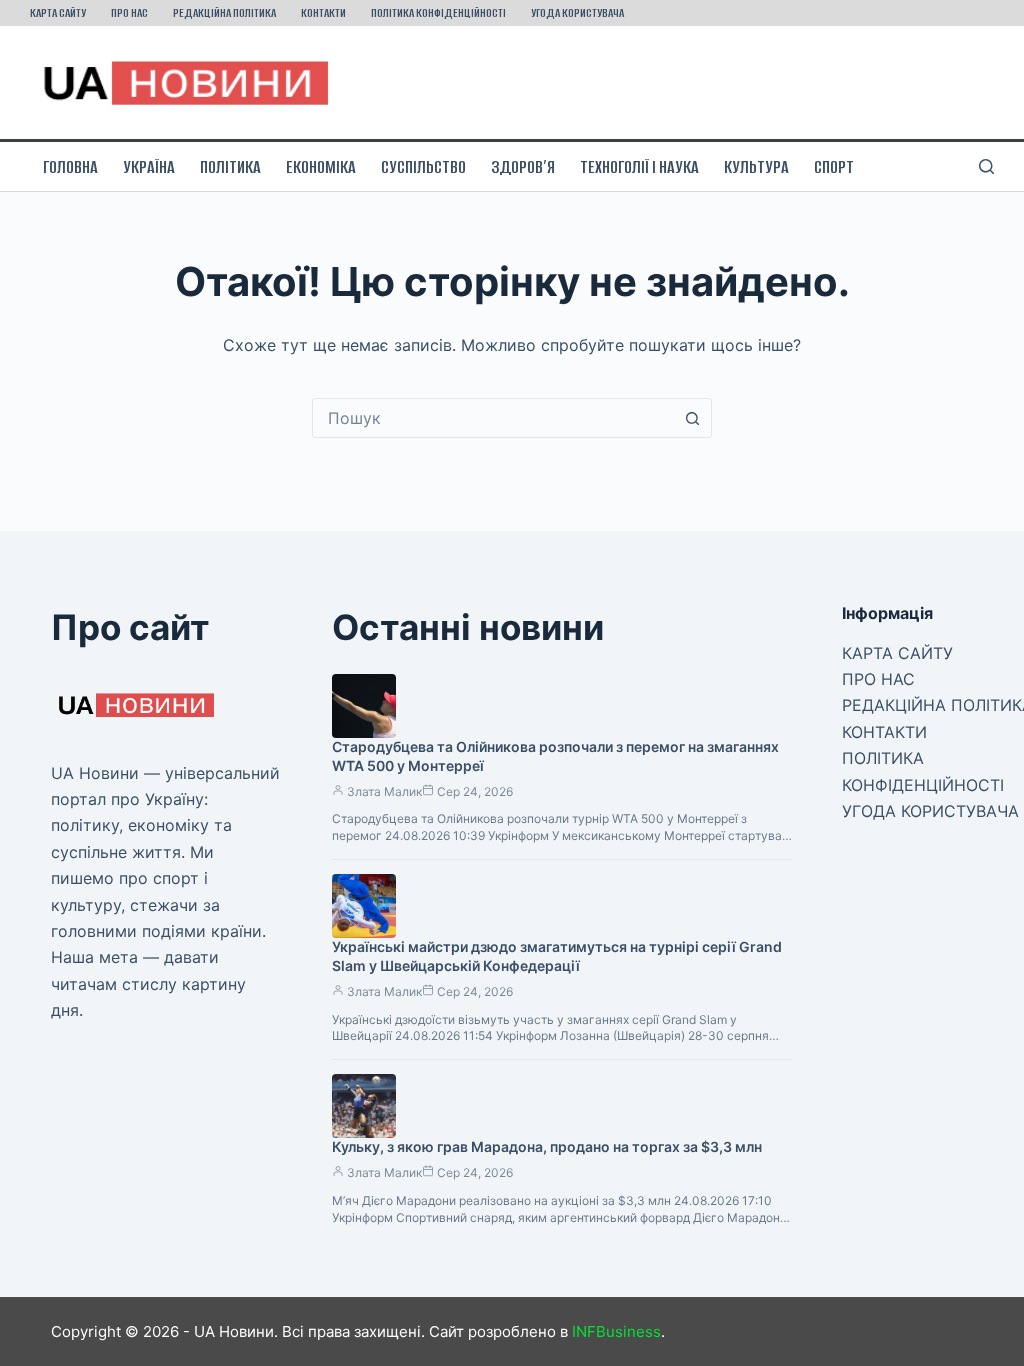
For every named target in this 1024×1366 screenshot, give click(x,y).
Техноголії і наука (639, 167)
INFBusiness (616, 1331)
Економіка (321, 167)
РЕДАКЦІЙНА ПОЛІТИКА (224, 12)
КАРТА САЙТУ (58, 12)
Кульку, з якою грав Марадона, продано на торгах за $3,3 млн (547, 1146)
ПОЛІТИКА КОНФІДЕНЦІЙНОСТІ (438, 12)
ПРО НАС (129, 12)
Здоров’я (523, 167)
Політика (230, 167)
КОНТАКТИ (323, 12)
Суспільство (423, 167)
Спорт (834, 167)
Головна (70, 167)
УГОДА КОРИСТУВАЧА (577, 12)
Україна (149, 167)
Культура (756, 167)
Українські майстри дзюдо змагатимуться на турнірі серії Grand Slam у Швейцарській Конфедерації (557, 956)
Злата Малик (384, 791)
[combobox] (493, 418)
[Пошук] (986, 166)
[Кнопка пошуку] (692, 418)
